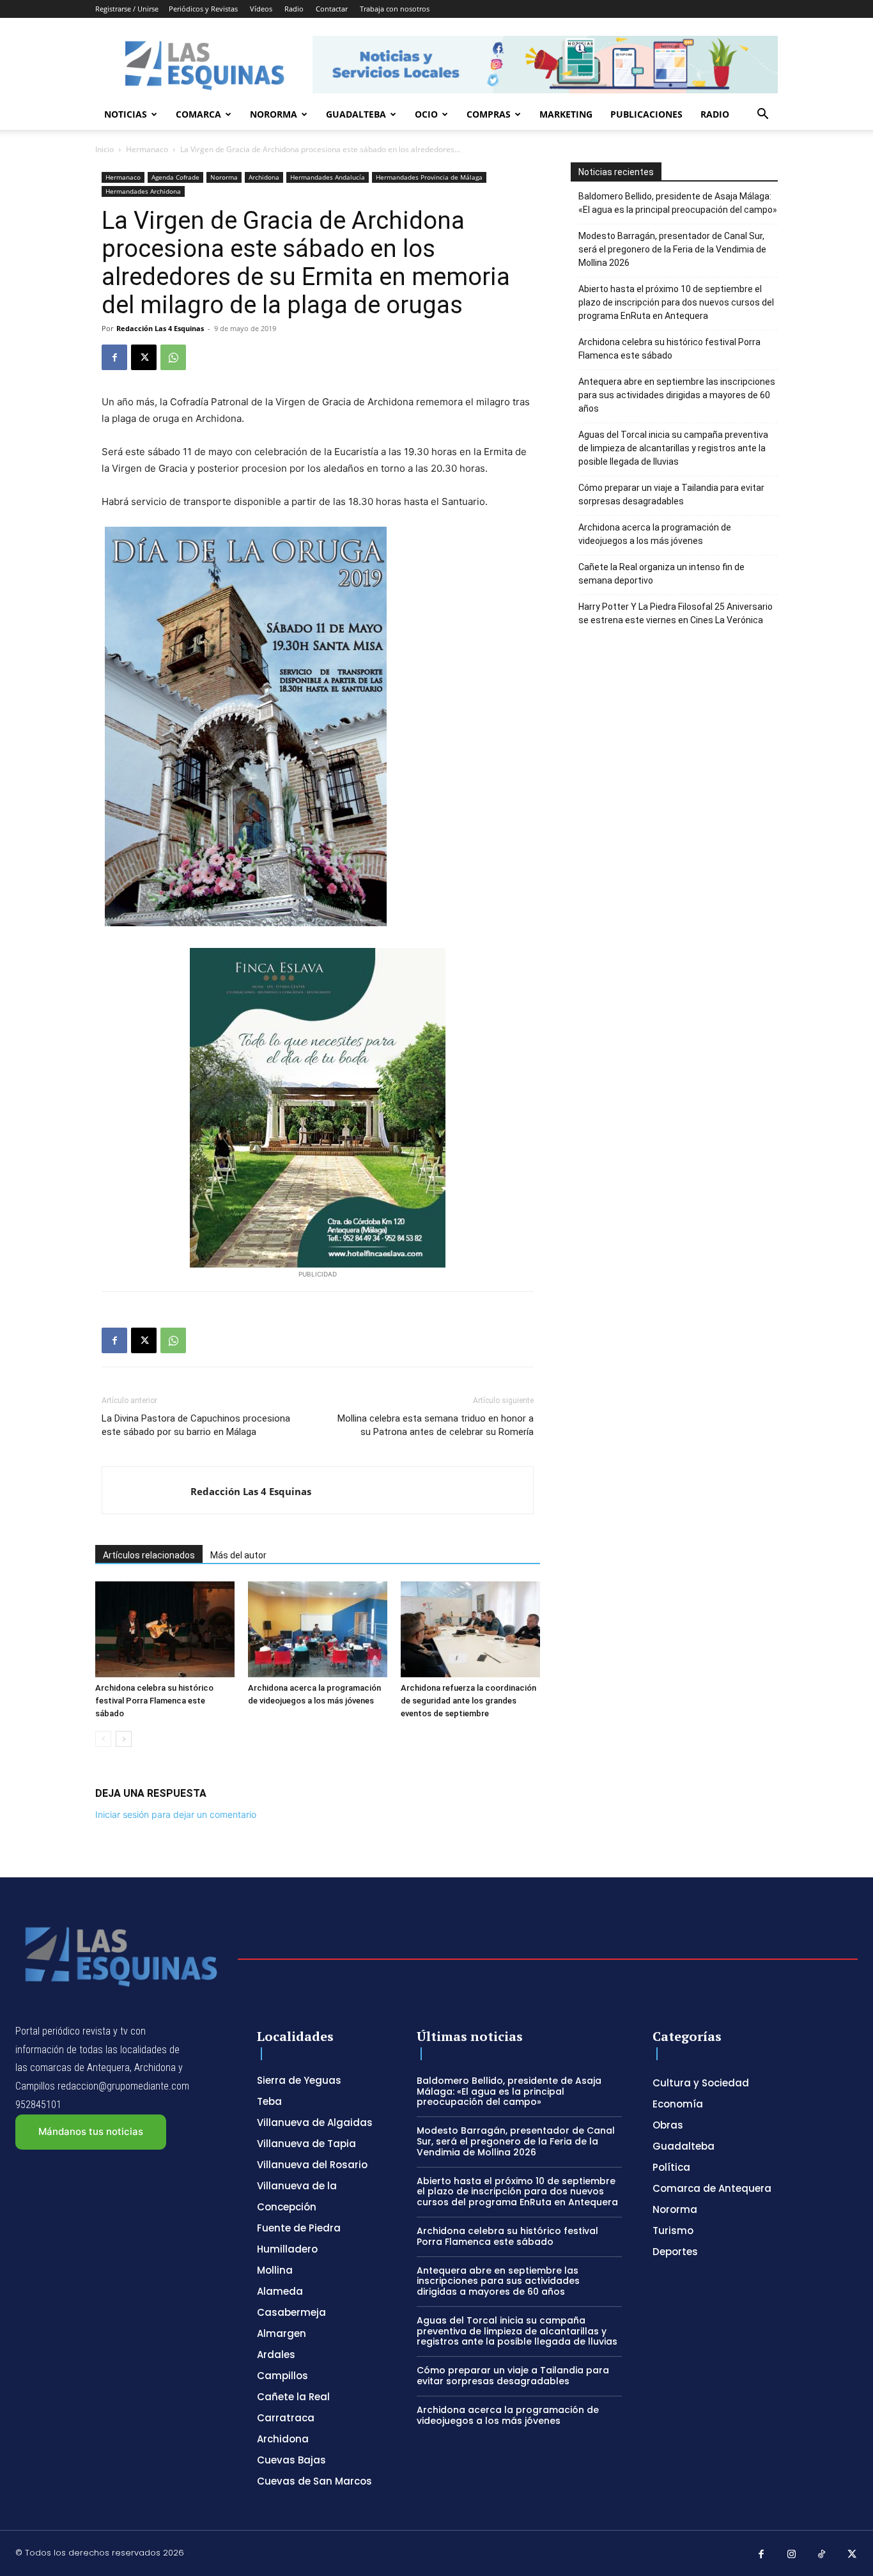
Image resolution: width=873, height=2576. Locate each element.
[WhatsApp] (173, 357)
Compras (489, 114)
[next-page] (124, 1739)
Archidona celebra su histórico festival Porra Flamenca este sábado (154, 1701)
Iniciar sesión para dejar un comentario (176, 1814)
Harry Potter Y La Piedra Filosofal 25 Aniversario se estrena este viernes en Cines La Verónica (676, 613)
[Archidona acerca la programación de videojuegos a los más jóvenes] (318, 1629)
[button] (762, 115)
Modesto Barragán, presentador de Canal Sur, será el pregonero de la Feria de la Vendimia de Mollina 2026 (672, 249)
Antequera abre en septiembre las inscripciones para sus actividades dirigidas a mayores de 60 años (677, 395)
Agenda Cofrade (175, 177)
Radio (294, 9)
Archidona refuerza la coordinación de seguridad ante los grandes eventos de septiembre (468, 1701)
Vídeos (261, 9)
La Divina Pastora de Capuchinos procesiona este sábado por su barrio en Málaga (196, 1425)
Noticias (126, 114)
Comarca (198, 114)
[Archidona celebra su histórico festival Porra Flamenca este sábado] (165, 1629)
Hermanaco (147, 149)
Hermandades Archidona (143, 191)
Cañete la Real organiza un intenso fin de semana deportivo (661, 574)
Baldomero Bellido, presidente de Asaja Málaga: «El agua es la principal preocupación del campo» (678, 203)
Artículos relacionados (149, 1555)
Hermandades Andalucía (328, 177)
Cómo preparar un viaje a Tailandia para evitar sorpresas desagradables (671, 494)
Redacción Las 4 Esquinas (160, 328)
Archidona (264, 177)
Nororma (274, 114)
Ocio (426, 114)
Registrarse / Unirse (127, 9)
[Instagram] (792, 2555)
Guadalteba (356, 114)
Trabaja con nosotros (395, 9)
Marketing (566, 114)
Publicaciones (646, 114)
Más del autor (238, 1555)
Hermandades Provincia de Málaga (429, 177)
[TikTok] (822, 2555)
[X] (144, 357)
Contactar (332, 9)
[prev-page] (103, 1739)
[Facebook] (114, 357)
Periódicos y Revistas (203, 9)
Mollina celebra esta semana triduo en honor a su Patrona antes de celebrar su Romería (436, 1425)
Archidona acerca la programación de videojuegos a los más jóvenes (655, 534)
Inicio (104, 149)
